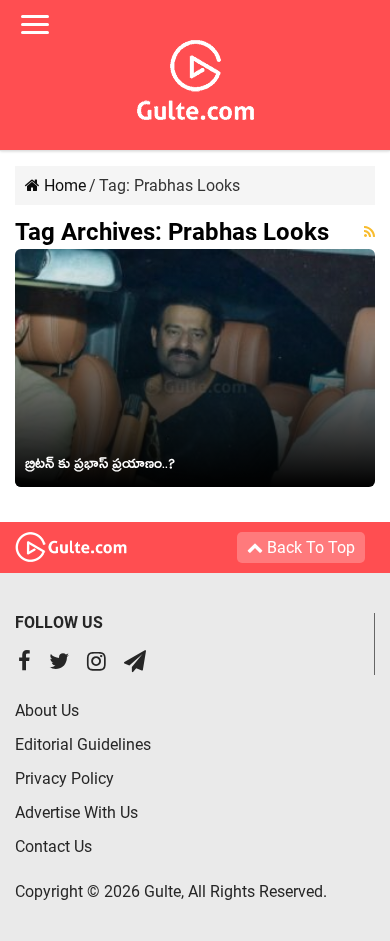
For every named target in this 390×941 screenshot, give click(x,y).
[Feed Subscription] (369, 232)
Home (63, 185)
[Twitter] (59, 663)
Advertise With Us (76, 812)
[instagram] (96, 663)
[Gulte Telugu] (195, 76)
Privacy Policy (64, 778)
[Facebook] (24, 663)
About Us (47, 710)
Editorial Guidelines (83, 744)
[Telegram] (135, 663)
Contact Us (53, 846)
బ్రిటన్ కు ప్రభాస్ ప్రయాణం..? (100, 467)
